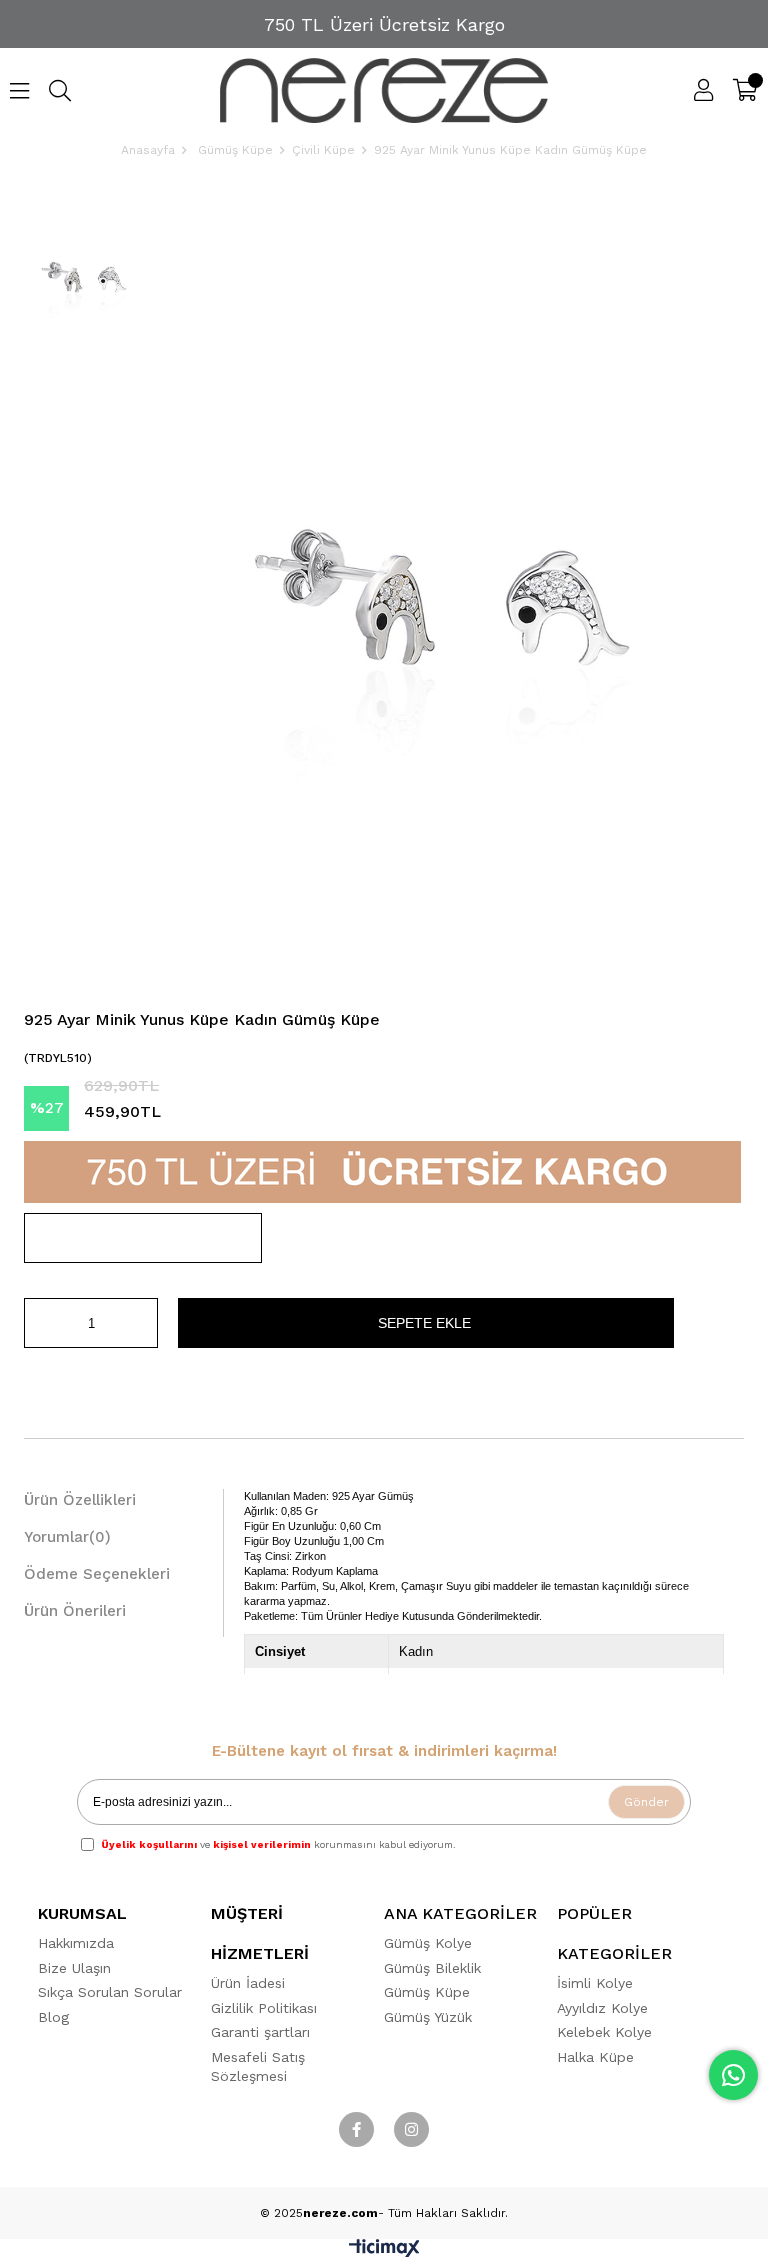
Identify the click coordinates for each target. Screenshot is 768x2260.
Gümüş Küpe (427, 1992)
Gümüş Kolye (428, 1943)
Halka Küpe (595, 2057)
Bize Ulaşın (74, 1968)
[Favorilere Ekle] (143, 1238)
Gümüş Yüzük (428, 2017)
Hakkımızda (76, 1943)
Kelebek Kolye (604, 2032)
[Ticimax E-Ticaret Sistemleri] (384, 2252)
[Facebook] (356, 2129)
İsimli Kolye (595, 1983)
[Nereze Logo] (384, 90)
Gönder (646, 1802)
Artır (143, 1323)
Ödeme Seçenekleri (97, 1574)
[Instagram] (411, 2129)
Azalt (39, 1323)
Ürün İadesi (248, 1983)
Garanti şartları (260, 2032)
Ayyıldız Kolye (602, 2008)
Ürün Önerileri (75, 1611)
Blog (53, 2017)
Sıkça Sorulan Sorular (110, 1992)
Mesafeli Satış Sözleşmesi (258, 2067)
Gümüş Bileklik (432, 1968)
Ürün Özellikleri (80, 1500)
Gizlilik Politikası (264, 2008)
